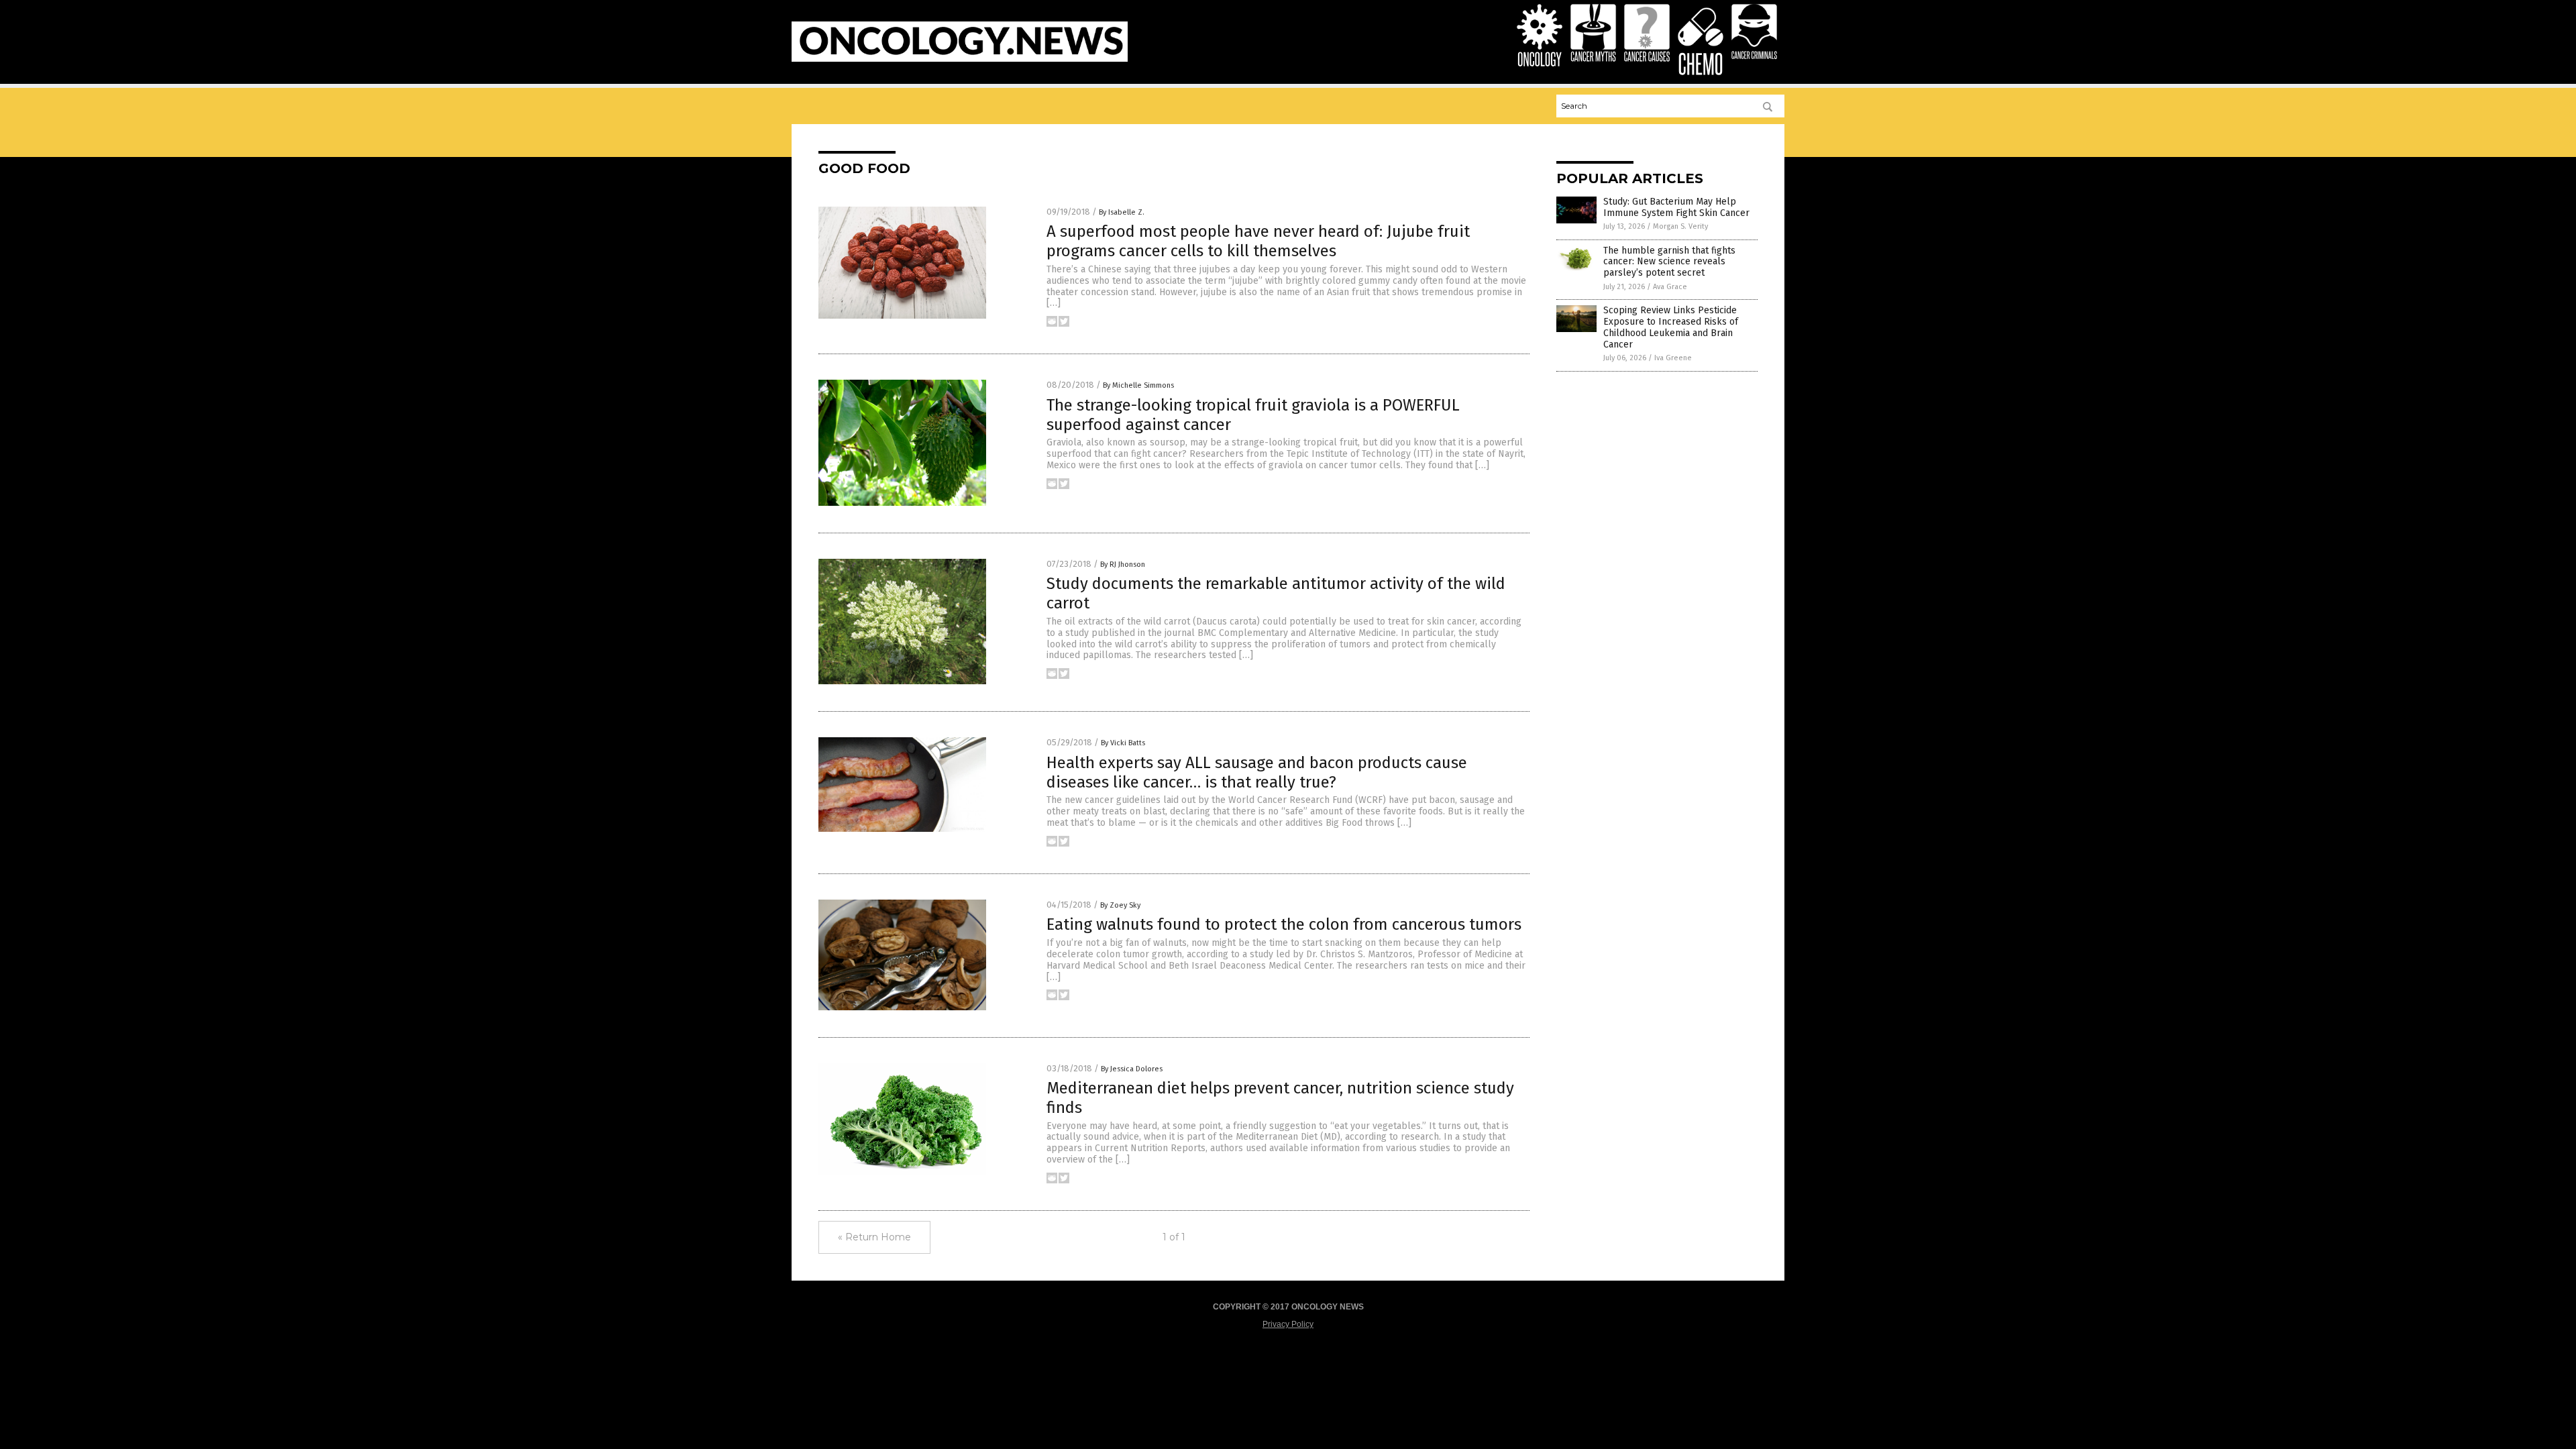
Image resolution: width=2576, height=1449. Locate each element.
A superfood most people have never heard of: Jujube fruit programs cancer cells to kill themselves (1258, 241)
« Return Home (874, 1237)
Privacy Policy (1288, 1324)
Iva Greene (1673, 358)
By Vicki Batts (1123, 743)
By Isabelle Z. (1122, 212)
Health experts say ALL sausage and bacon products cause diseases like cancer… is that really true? (1257, 772)
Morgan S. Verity (1680, 226)
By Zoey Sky (1120, 905)
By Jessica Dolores (1132, 1069)
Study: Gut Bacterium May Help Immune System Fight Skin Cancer (1676, 207)
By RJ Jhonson (1123, 565)
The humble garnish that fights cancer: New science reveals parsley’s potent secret (1669, 262)
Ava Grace (1670, 287)
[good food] (960, 59)
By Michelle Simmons (1138, 385)
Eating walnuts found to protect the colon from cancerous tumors (1284, 924)
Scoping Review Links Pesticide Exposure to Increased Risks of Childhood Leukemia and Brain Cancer (1671, 327)
